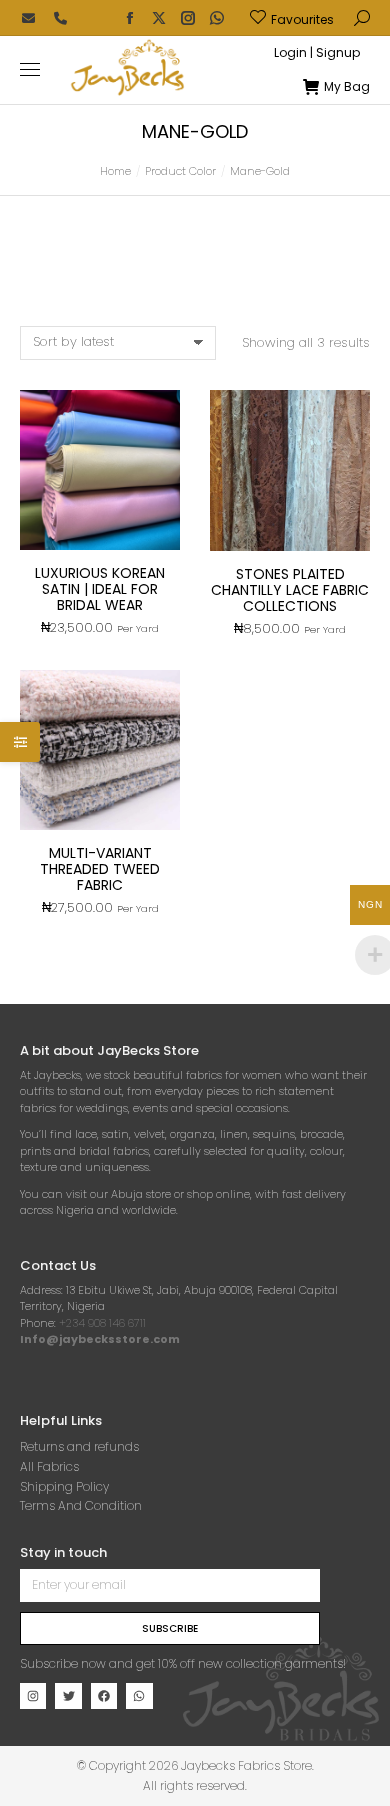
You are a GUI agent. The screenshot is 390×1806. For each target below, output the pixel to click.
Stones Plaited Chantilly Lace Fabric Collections (290, 590)
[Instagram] (33, 1696)
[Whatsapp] (139, 1696)
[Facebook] (104, 1696)
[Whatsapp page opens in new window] (217, 18)
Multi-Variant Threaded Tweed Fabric (100, 869)
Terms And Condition (81, 1505)
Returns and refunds (79, 1446)
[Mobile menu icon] (30, 69)
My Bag (347, 87)
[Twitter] (68, 1696)
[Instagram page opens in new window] (188, 18)
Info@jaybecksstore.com (100, 1339)
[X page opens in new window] (159, 18)
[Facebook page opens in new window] (130, 18)
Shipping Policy (64, 1486)
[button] (296, 16)
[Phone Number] (60, 18)
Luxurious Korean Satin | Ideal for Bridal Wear (100, 589)
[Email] (28, 18)
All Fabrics (49, 1466)
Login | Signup (317, 53)
